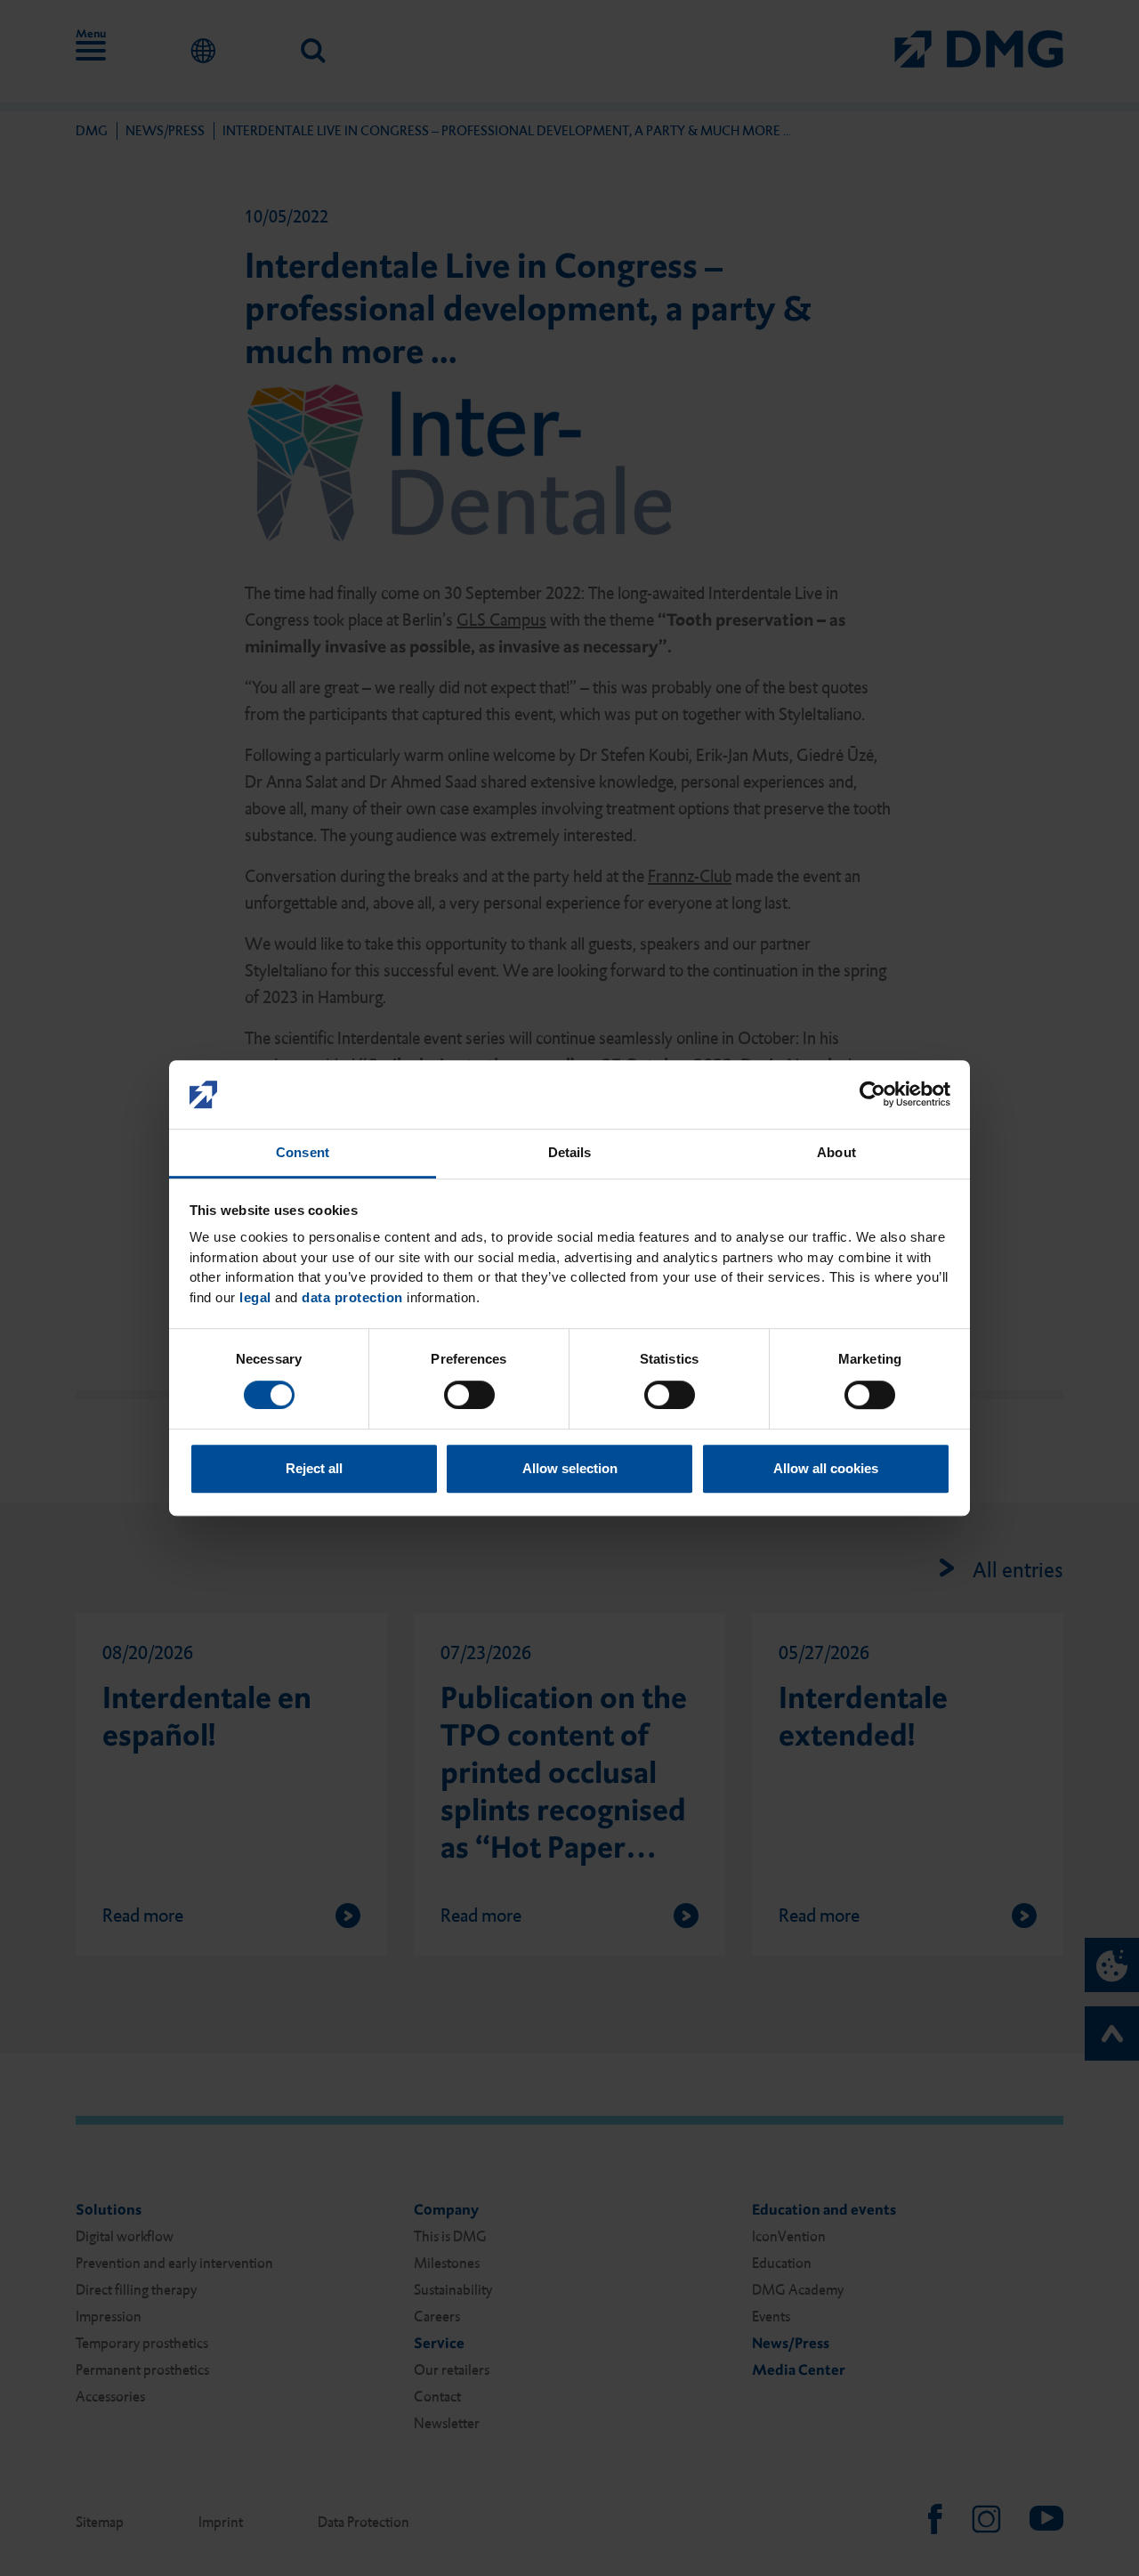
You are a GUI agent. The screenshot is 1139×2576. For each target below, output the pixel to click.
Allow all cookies (826, 1468)
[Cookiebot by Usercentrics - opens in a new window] (872, 1095)
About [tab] (836, 1152)
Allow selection (570, 1468)
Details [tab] (570, 1152)
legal (255, 1297)
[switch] (469, 1395)
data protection (352, 1297)
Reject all (314, 1468)
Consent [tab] (303, 1152)
